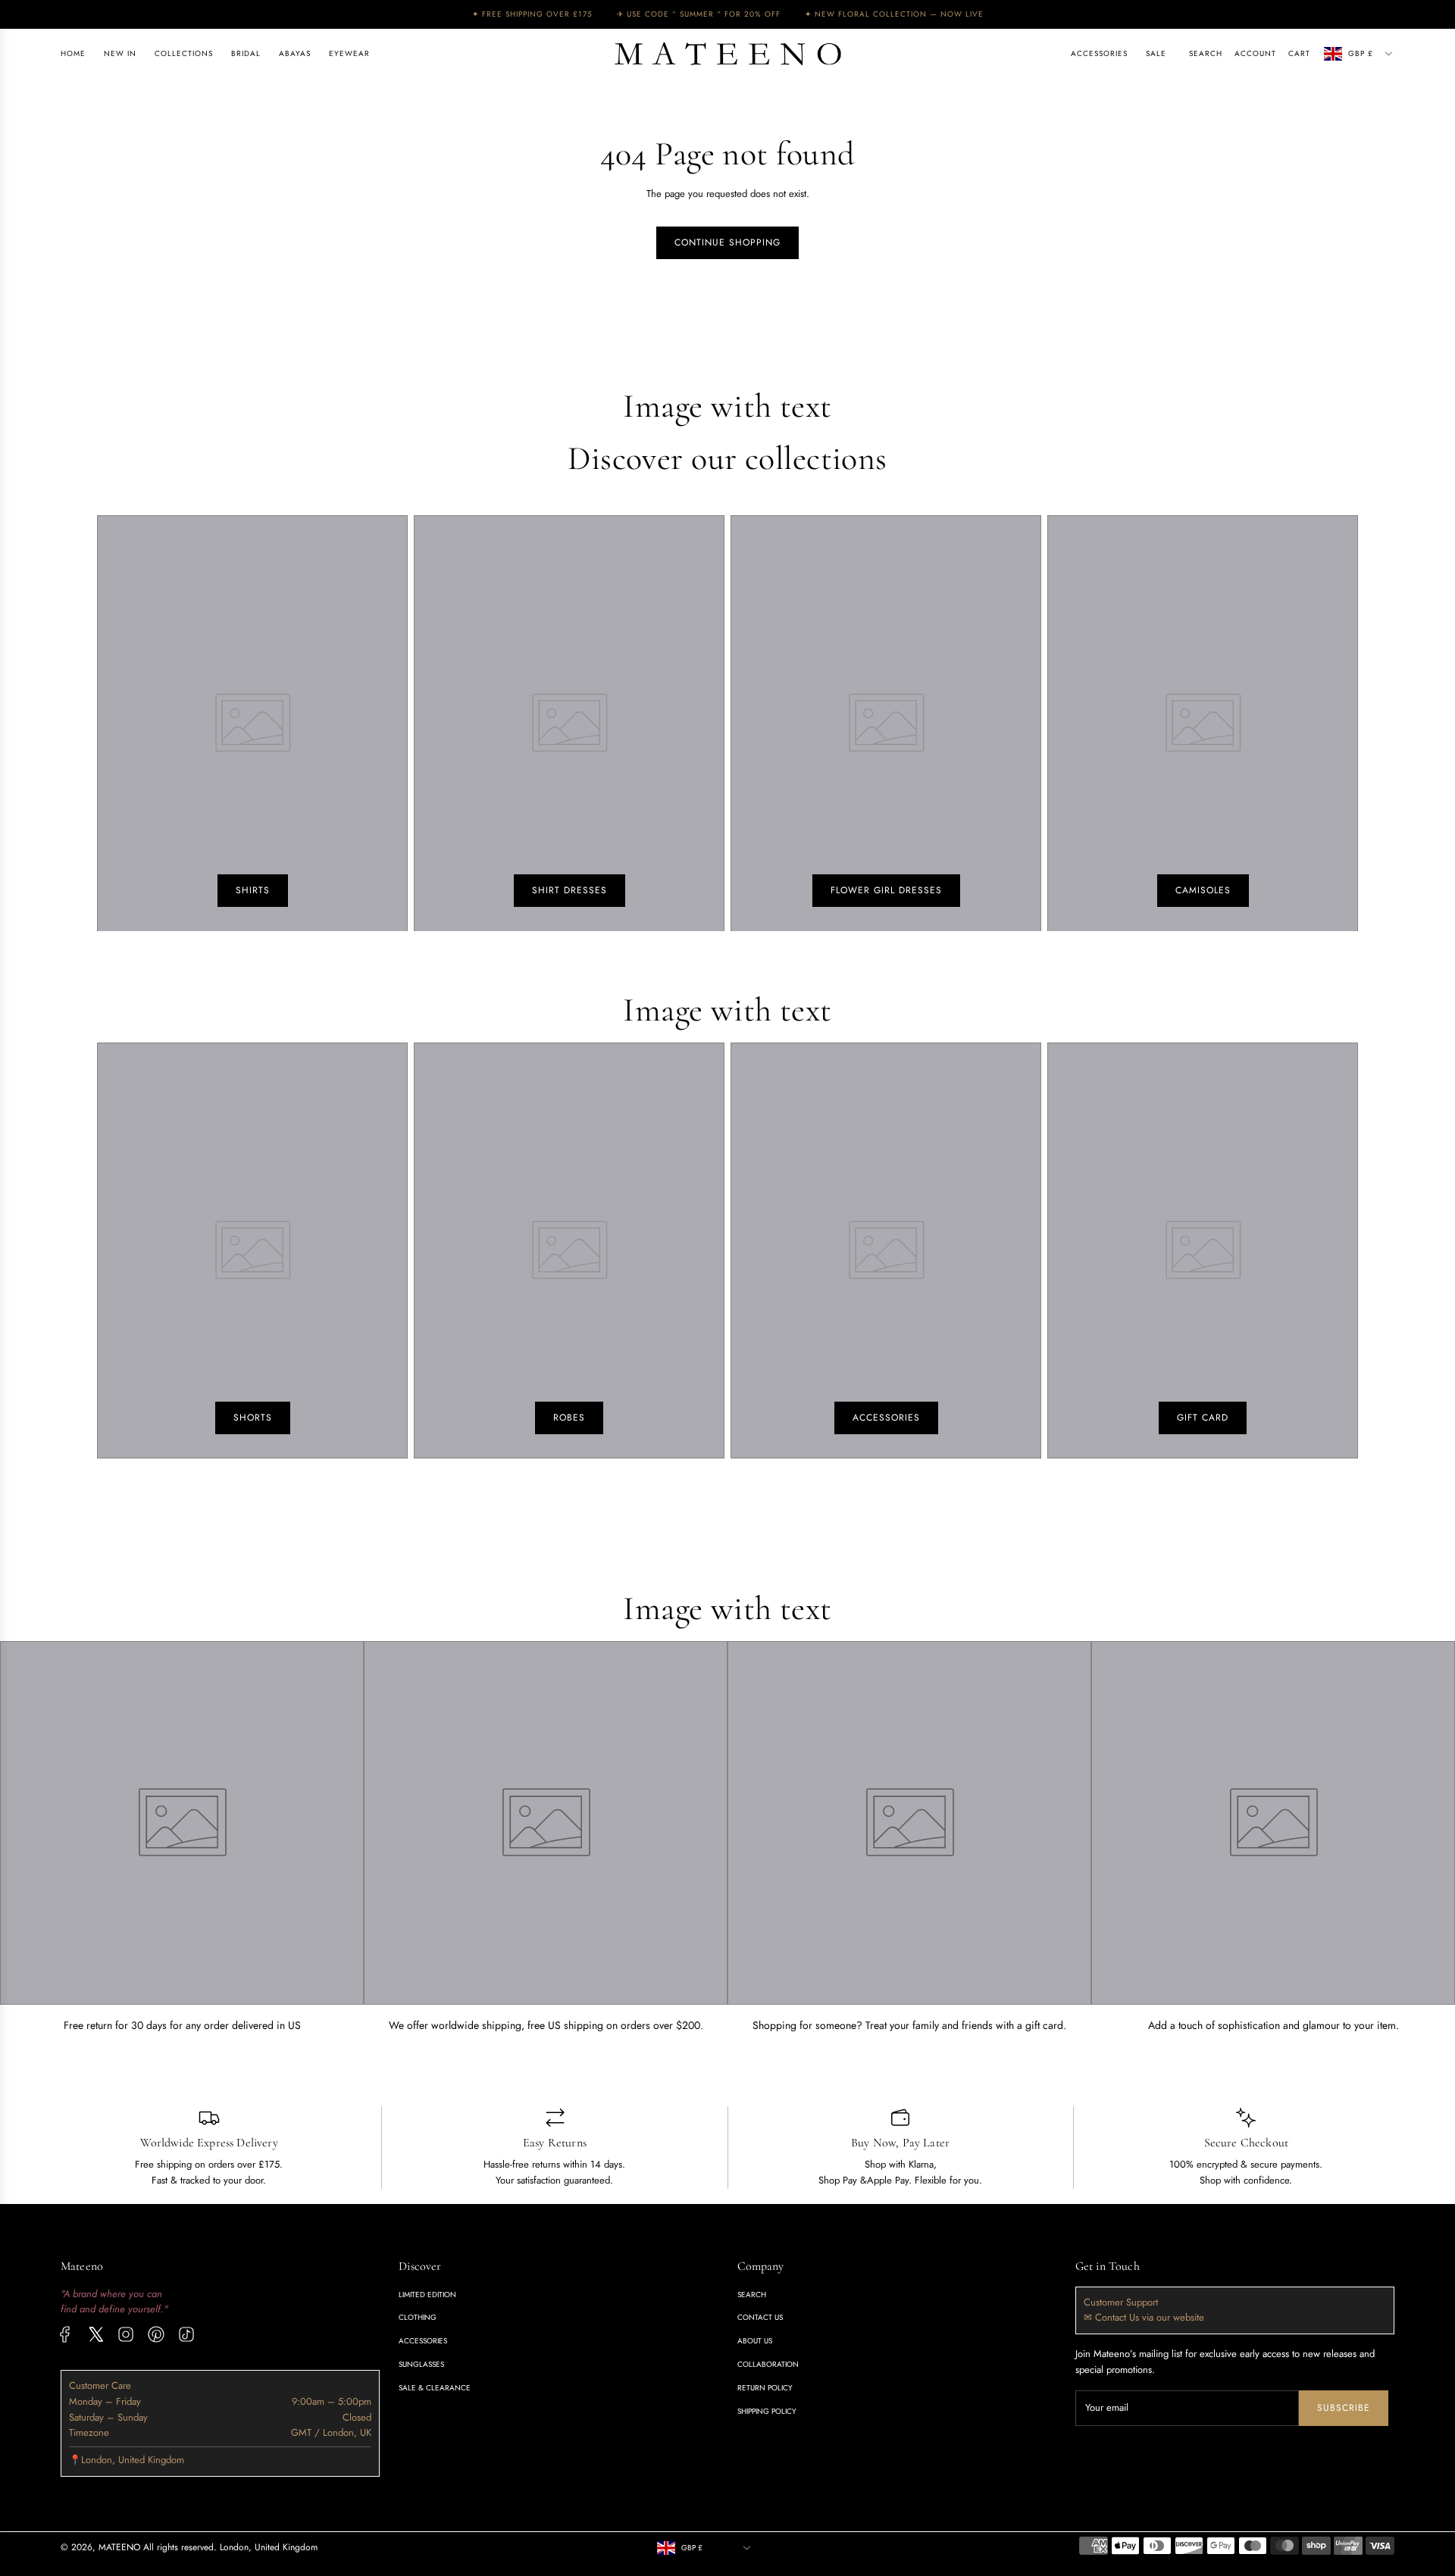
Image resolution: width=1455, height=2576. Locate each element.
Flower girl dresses (886, 890)
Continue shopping (727, 242)
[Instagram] (126, 2334)
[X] (95, 2334)
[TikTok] (186, 2334)
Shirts (253, 890)
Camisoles (1203, 890)
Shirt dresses (569, 890)
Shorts (253, 1418)
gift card (1203, 1418)
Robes (569, 1418)
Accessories (886, 1418)
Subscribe (1344, 2408)
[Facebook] (65, 2334)
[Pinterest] (156, 2334)
